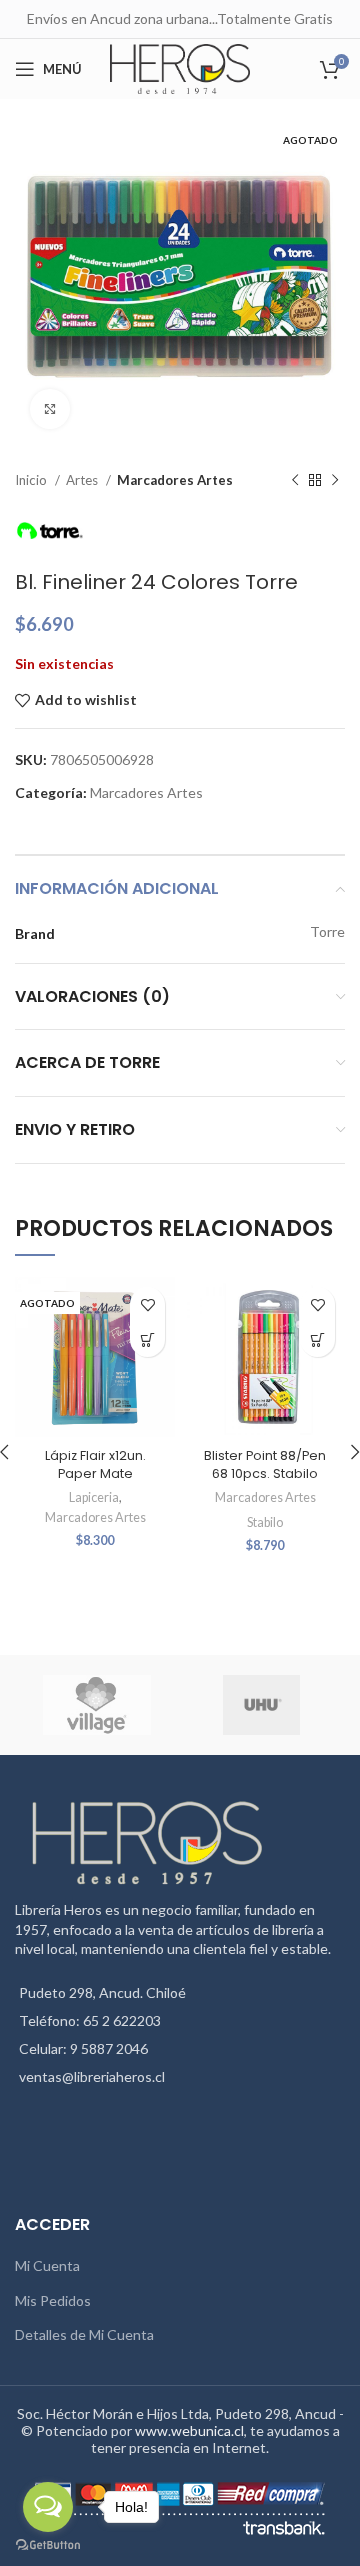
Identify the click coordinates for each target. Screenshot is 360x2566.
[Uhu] (261, 1705)
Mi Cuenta (47, 2265)
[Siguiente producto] (335, 481)
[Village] (96, 1705)
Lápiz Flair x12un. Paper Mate (95, 1464)
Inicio (32, 480)
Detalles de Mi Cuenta (84, 2334)
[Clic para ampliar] (50, 409)
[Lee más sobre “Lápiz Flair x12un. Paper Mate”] (147, 1339)
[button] (317, 1339)
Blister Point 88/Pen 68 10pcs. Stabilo (265, 1464)
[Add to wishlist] (147, 1304)
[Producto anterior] (295, 481)
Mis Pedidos (53, 2300)
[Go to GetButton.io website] (48, 2545)
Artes (83, 480)
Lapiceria (94, 1497)
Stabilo (265, 1522)
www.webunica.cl (189, 2430)
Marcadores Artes (175, 480)
